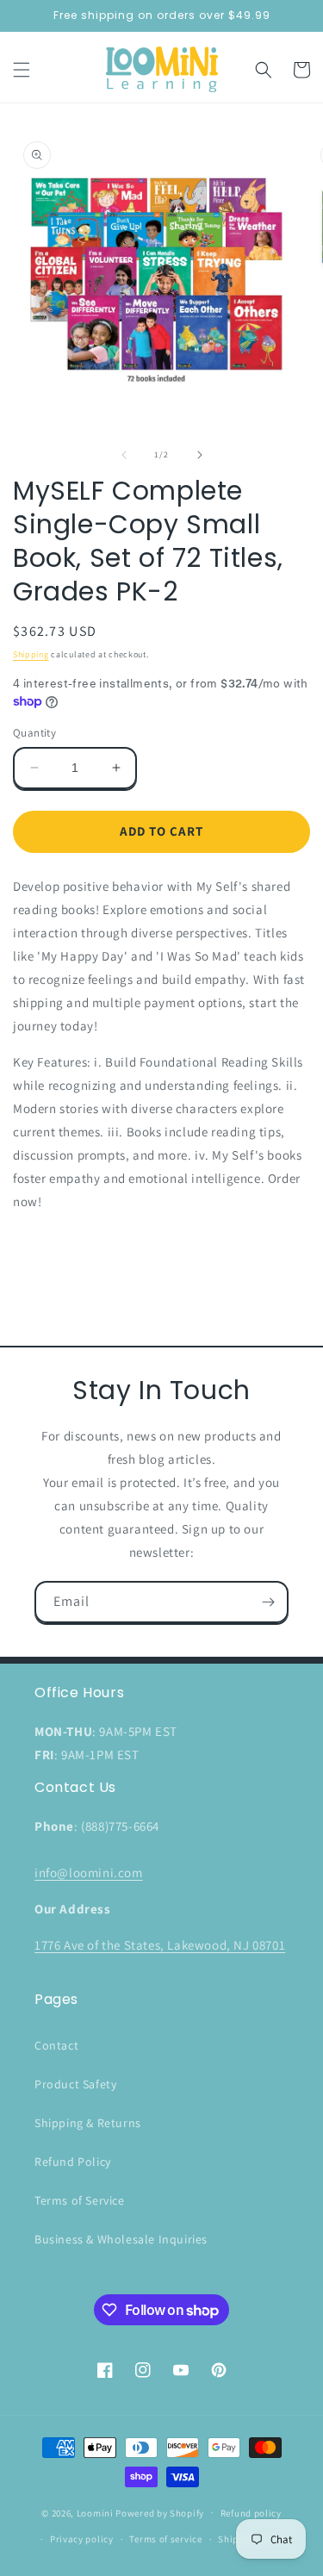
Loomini (95, 2512)
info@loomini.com (89, 1873)
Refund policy (251, 2513)
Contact (56, 2045)
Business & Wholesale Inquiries (121, 2239)
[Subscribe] (268, 1602)
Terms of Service (80, 2200)
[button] (22, 70)
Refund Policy (73, 2162)
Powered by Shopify (160, 2512)
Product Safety (75, 2084)
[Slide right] (200, 455)
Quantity (34, 733)
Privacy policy (82, 2539)
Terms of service (165, 2539)
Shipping (31, 654)
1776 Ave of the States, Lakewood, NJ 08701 (160, 1945)
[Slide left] (124, 455)
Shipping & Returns (88, 2123)
